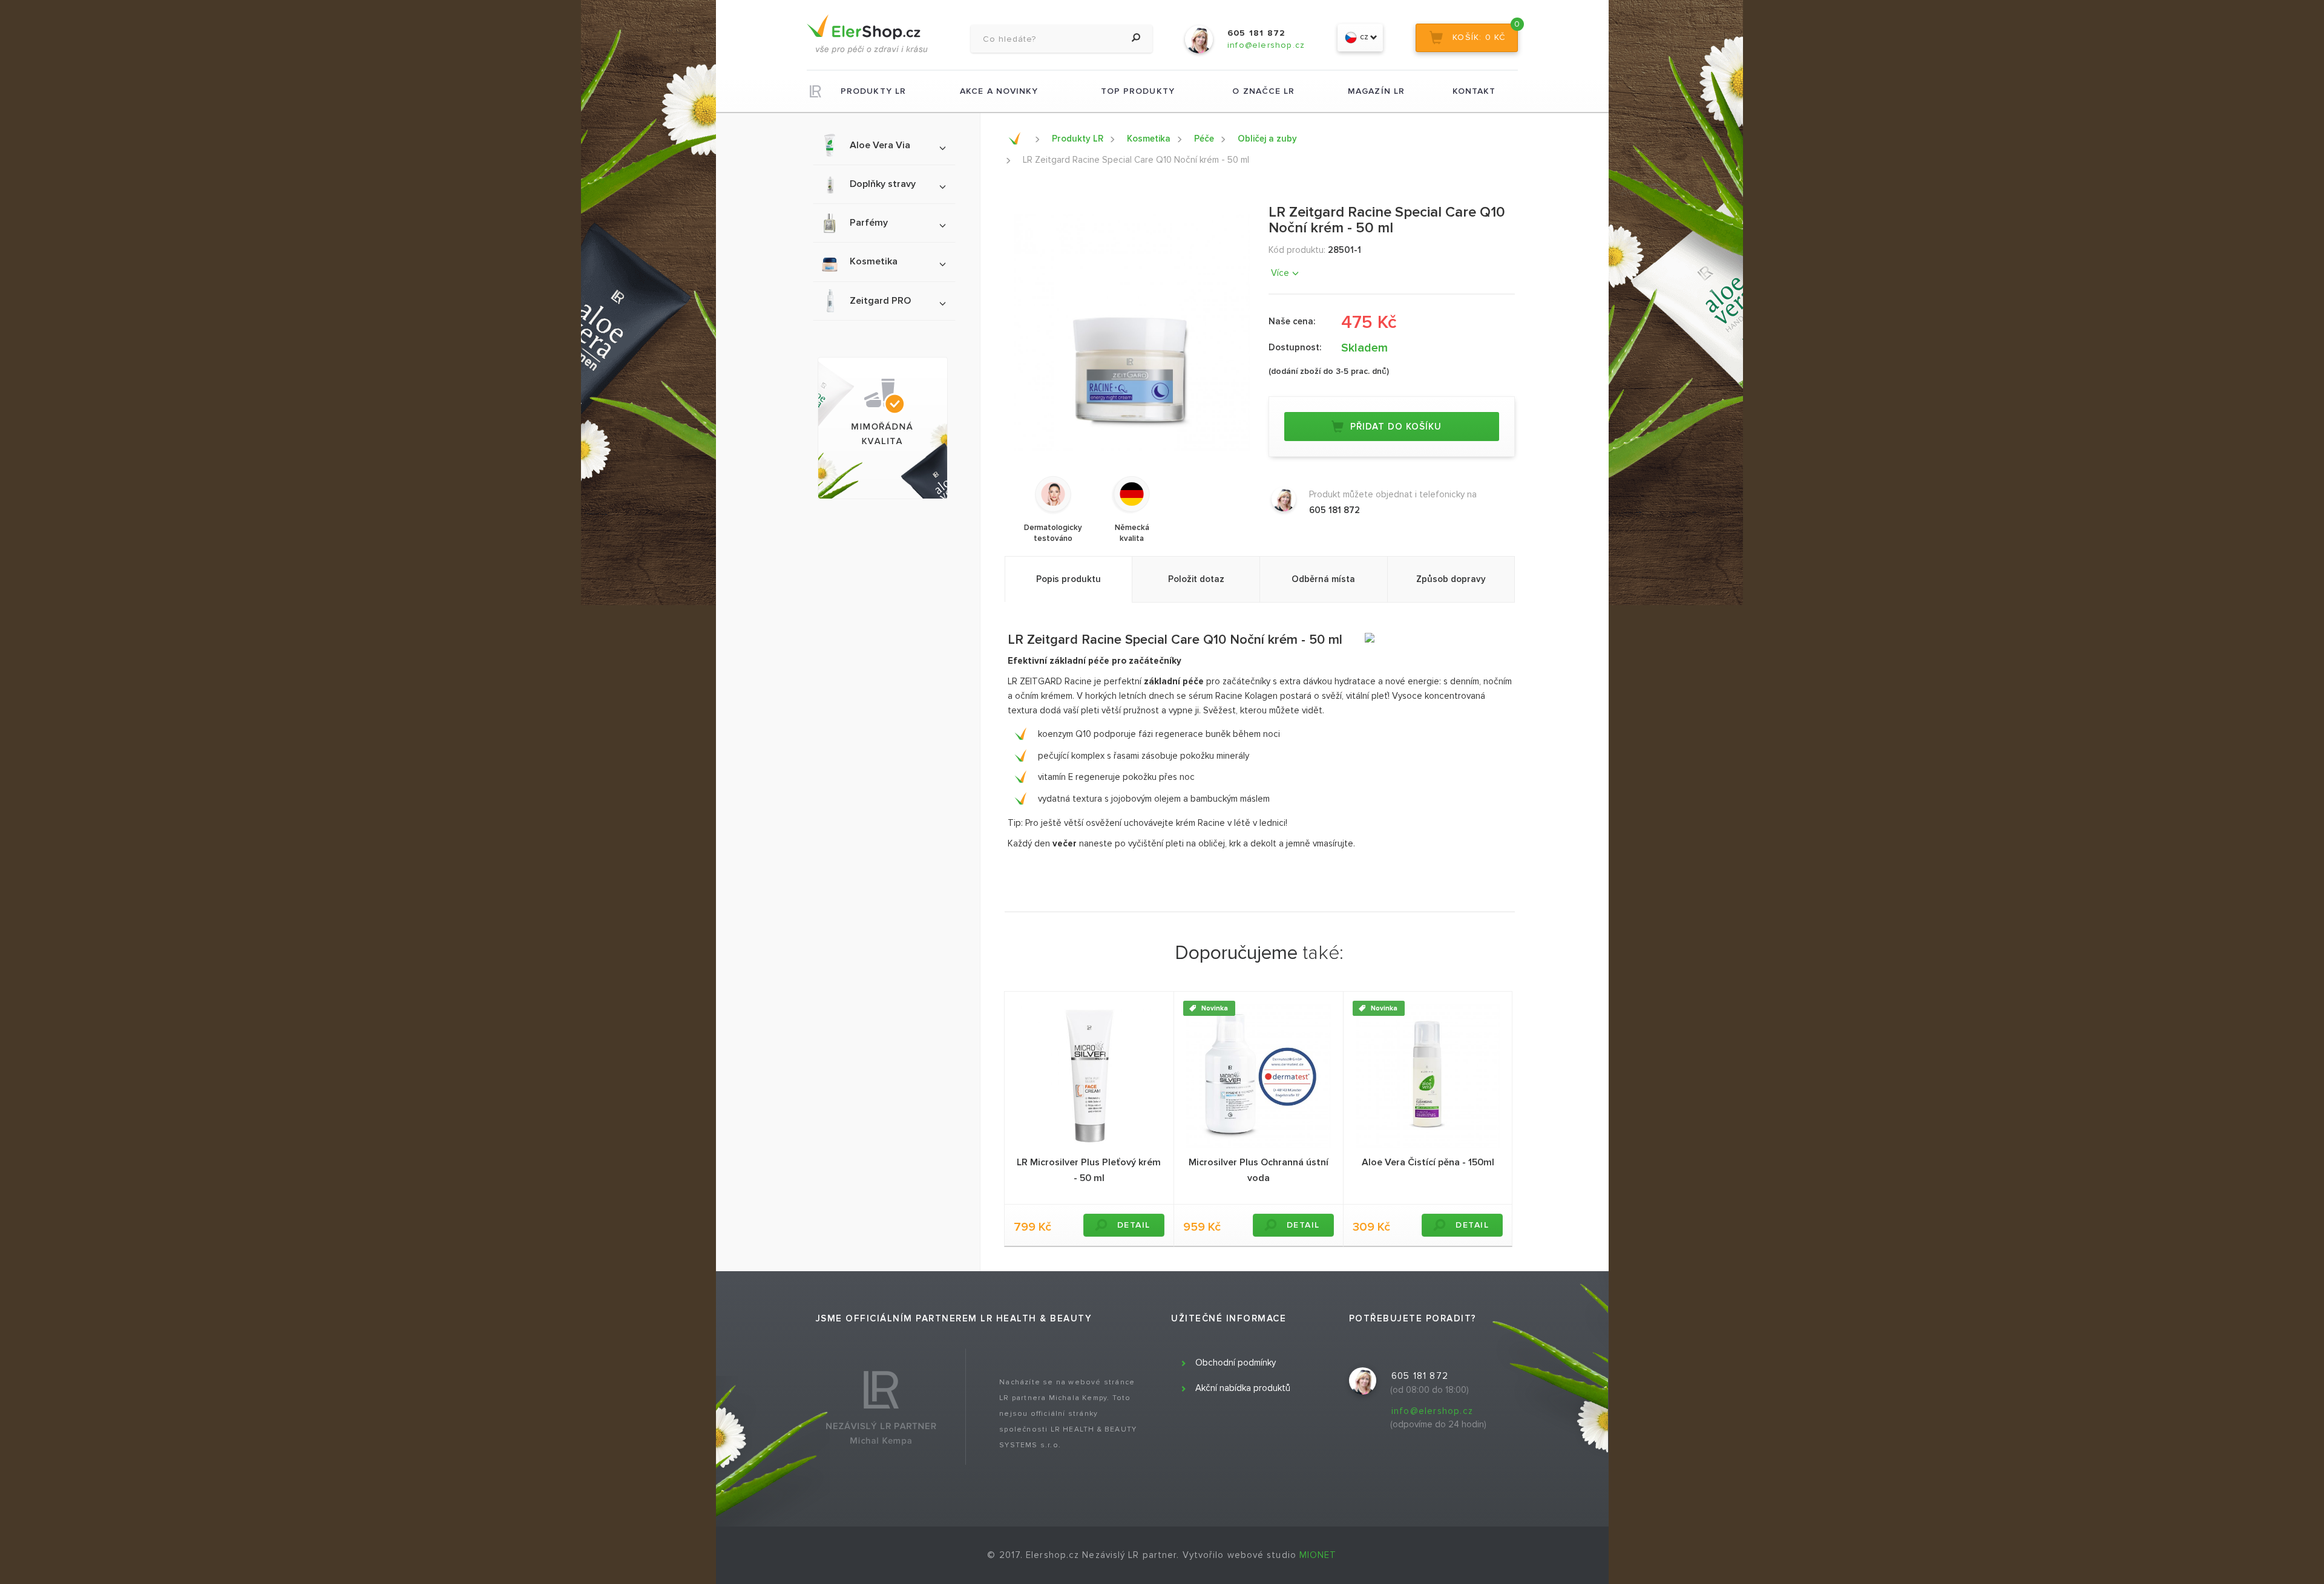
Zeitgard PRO (880, 301)
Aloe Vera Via (880, 145)
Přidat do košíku (1396, 427)
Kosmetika (874, 261)
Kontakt (1474, 91)
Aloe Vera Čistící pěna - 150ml (1428, 1162)
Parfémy (869, 223)
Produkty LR (873, 91)
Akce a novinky (999, 91)
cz (1363, 37)
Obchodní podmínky (1236, 1363)
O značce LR (1263, 91)
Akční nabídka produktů (1243, 1388)
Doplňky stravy (883, 184)
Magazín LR (1376, 91)
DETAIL (1134, 1225)
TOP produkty (1138, 91)
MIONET (1318, 1555)
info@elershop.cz (1432, 1411)
